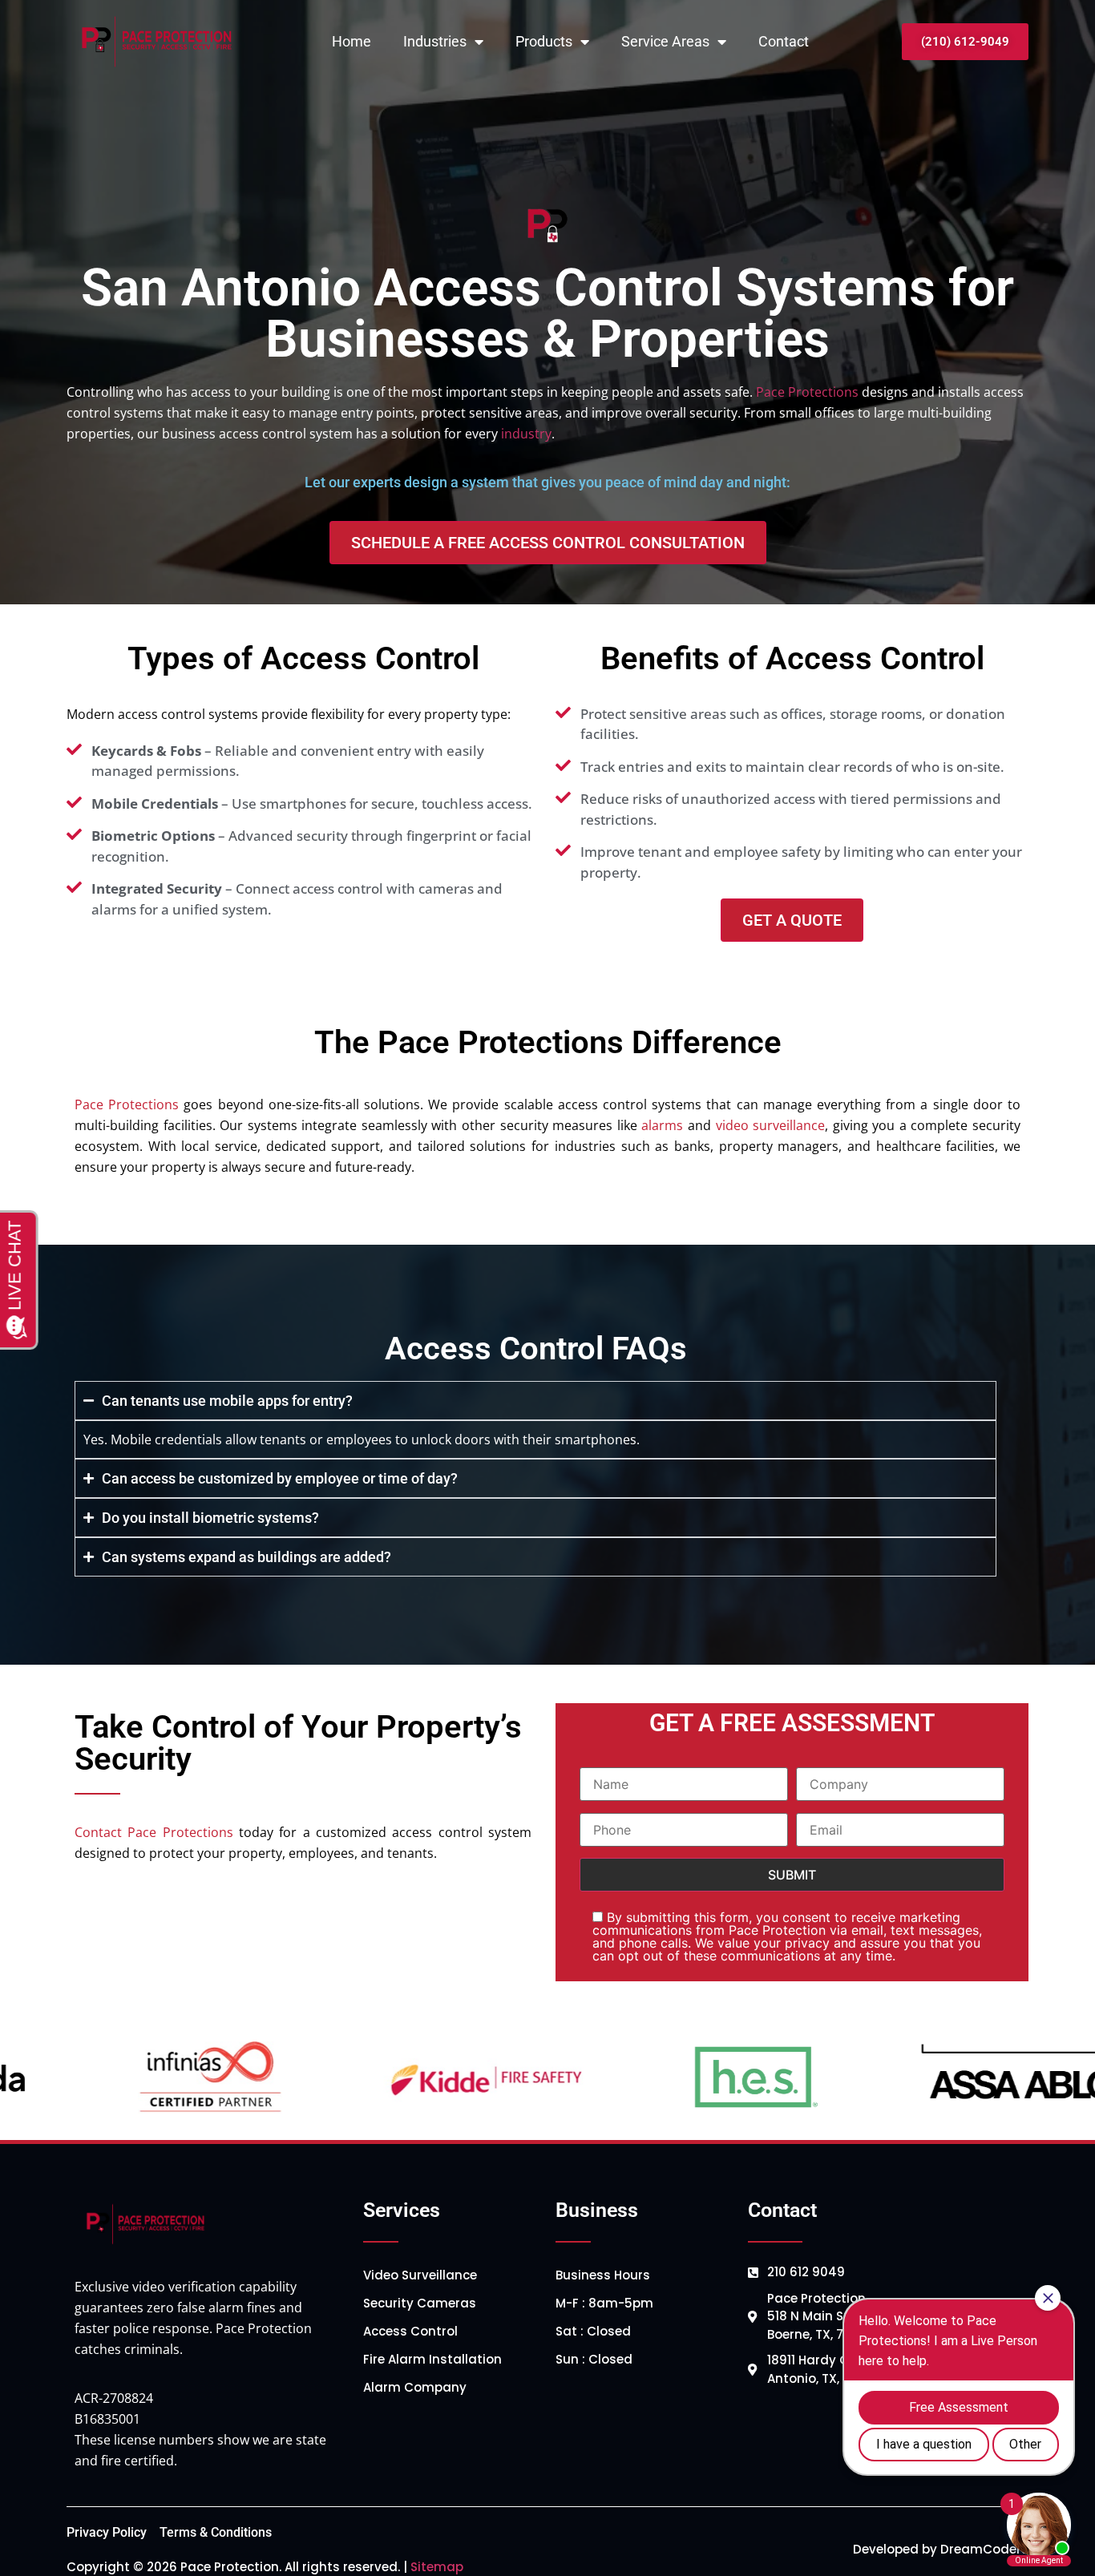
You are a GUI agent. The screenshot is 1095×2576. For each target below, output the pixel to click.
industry (526, 434)
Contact (784, 41)
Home (352, 41)
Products (544, 41)
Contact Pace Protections (154, 1832)
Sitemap (437, 2567)
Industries (435, 41)
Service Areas (665, 41)
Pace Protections (807, 392)
